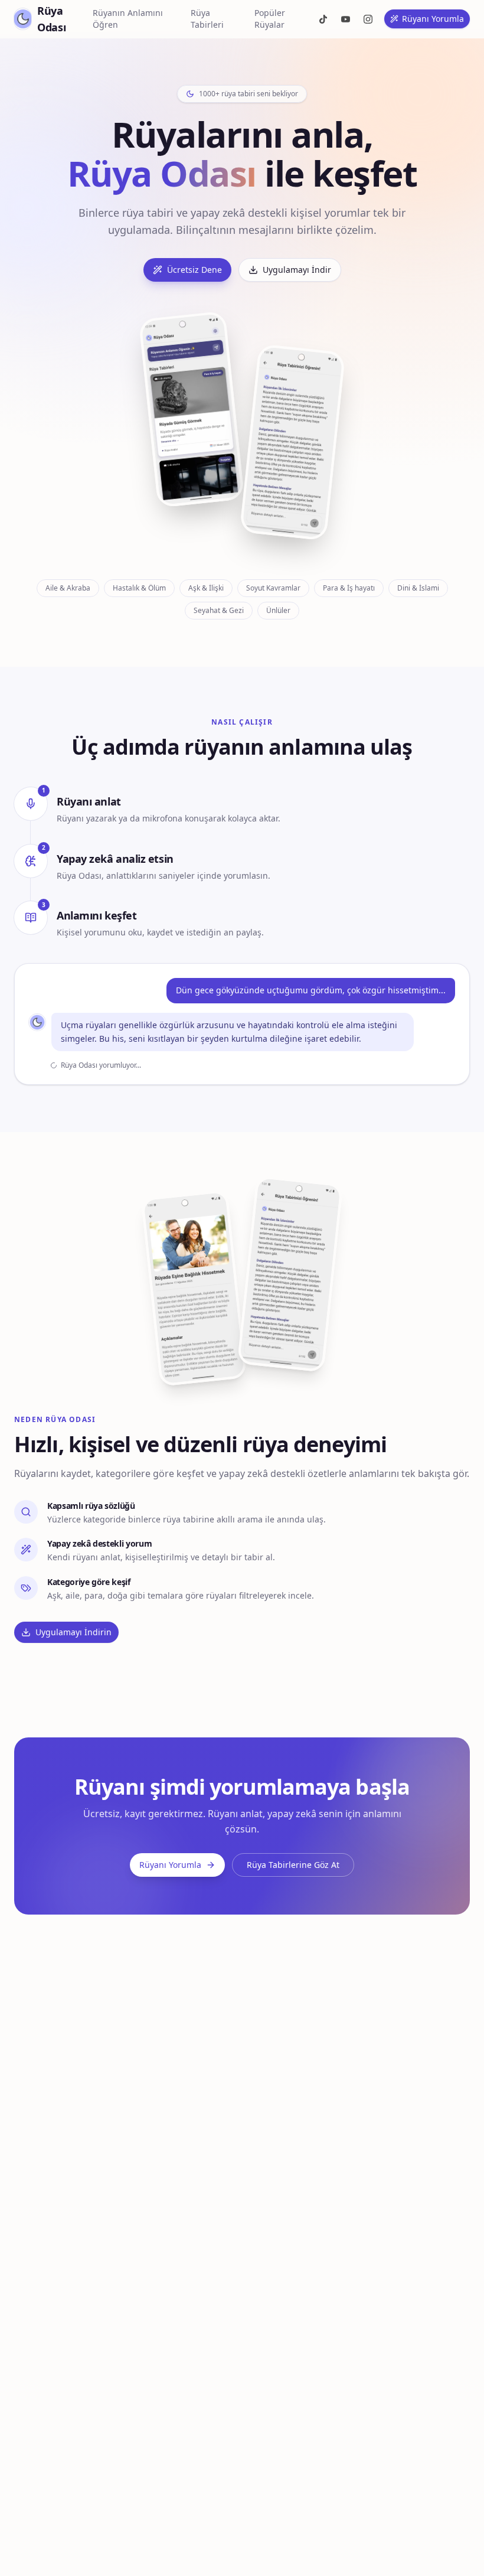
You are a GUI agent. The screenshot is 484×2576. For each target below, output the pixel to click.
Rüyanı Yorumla (433, 19)
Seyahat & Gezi (219, 610)
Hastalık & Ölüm (139, 588)
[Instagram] (368, 19)
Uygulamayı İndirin (73, 1632)
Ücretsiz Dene (194, 270)
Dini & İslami (418, 588)
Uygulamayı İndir (297, 270)
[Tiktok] (323, 19)
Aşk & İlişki (206, 588)
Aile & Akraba (68, 588)
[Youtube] (345, 19)
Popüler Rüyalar (270, 19)
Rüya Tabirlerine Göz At (293, 1865)
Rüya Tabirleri (207, 19)
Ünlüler (278, 610)
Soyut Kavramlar (273, 588)
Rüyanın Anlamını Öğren (128, 19)
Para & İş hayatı (349, 588)
